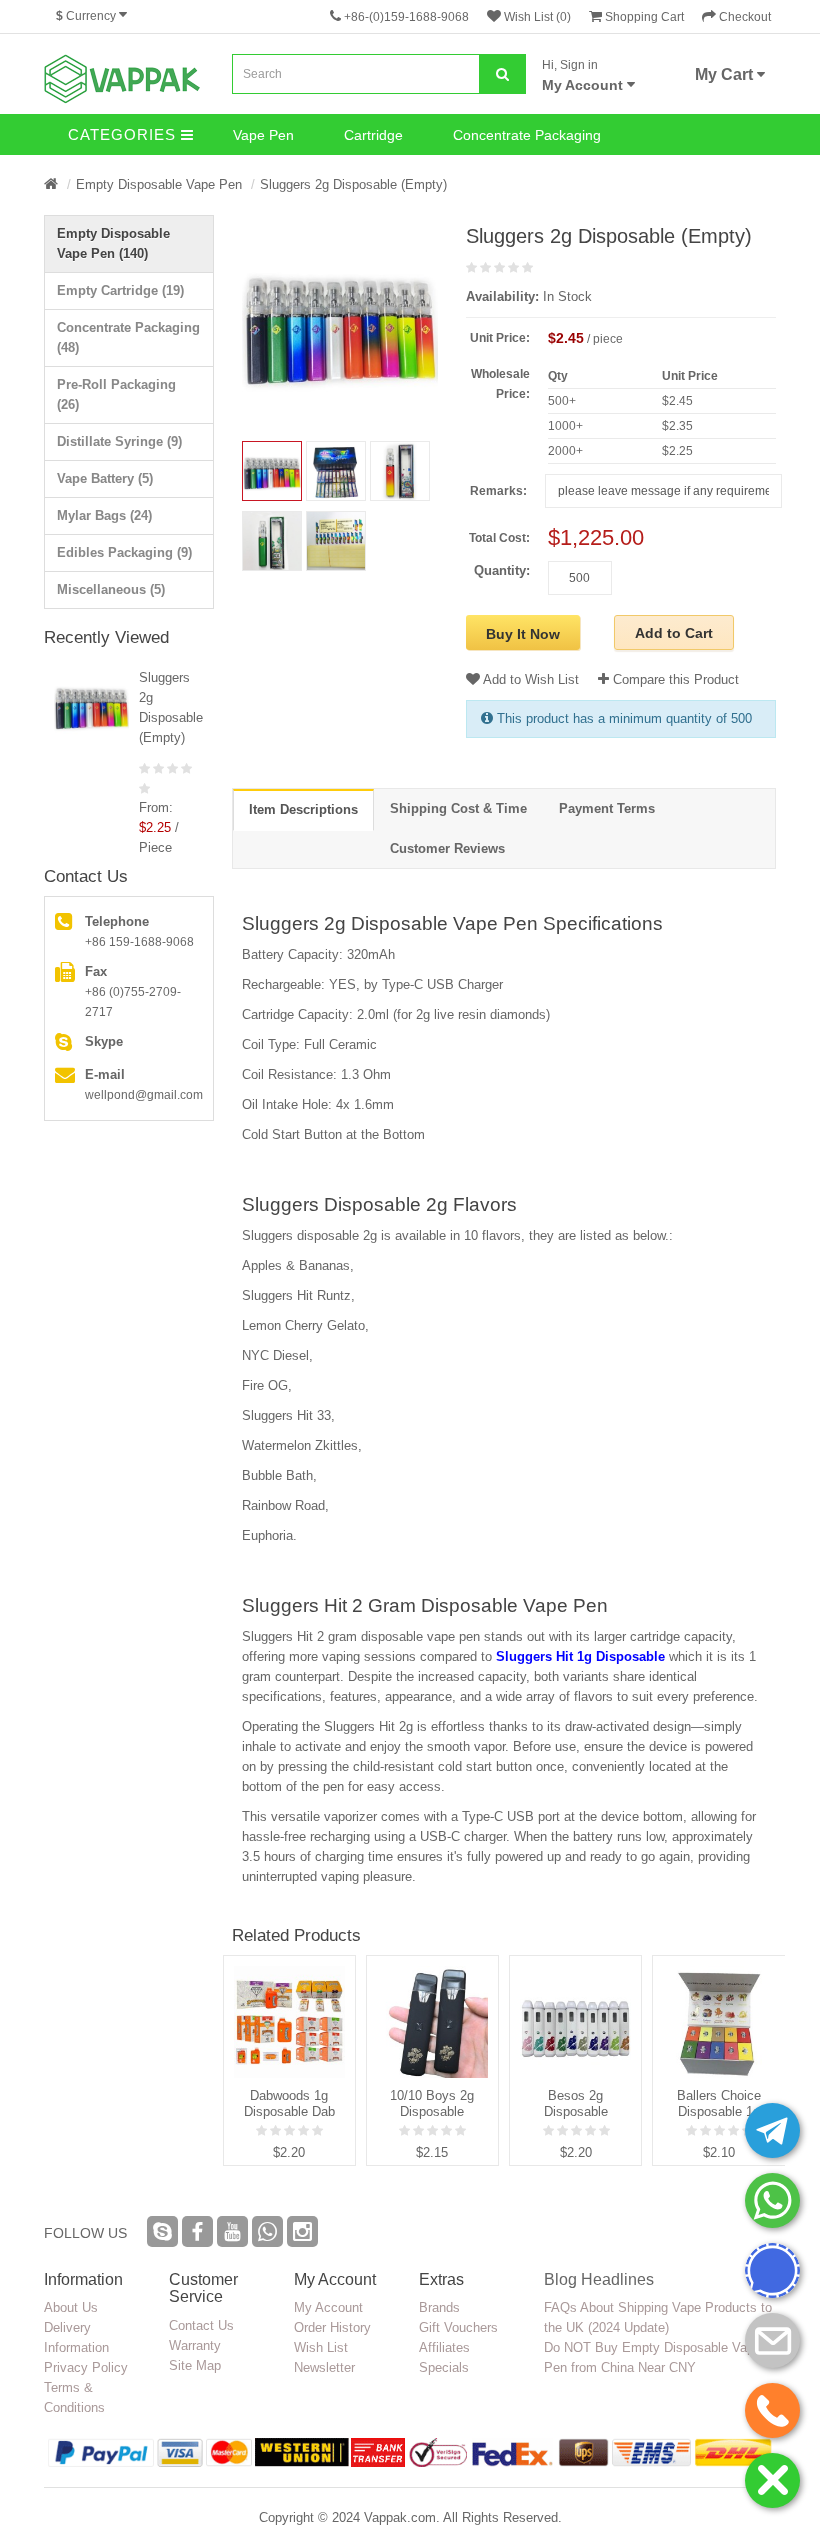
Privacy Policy (86, 2367)
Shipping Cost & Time (458, 808)
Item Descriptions (303, 809)
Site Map (195, 2365)
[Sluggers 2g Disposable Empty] (340, 322)
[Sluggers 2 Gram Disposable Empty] (272, 541)
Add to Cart (674, 633)
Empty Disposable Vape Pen (159, 184)
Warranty (195, 2345)
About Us (71, 2307)
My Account (328, 2307)
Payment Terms (607, 808)
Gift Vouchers (458, 2327)
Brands (439, 2307)
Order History (332, 2327)
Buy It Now (523, 634)
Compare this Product (674, 679)
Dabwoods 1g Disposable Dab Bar (289, 2104)
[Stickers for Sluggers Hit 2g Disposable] (336, 541)
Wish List (321, 2347)
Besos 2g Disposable (576, 2103)
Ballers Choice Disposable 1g (719, 2103)
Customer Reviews (447, 848)
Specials (444, 2367)
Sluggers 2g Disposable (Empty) (353, 184)
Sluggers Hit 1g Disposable (580, 1656)
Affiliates (444, 2347)
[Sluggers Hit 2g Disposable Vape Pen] (336, 471)
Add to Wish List (529, 679)
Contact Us (201, 2325)
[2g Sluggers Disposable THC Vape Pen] (400, 471)
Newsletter (324, 2367)
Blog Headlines (599, 2279)
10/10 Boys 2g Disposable (432, 2103)
